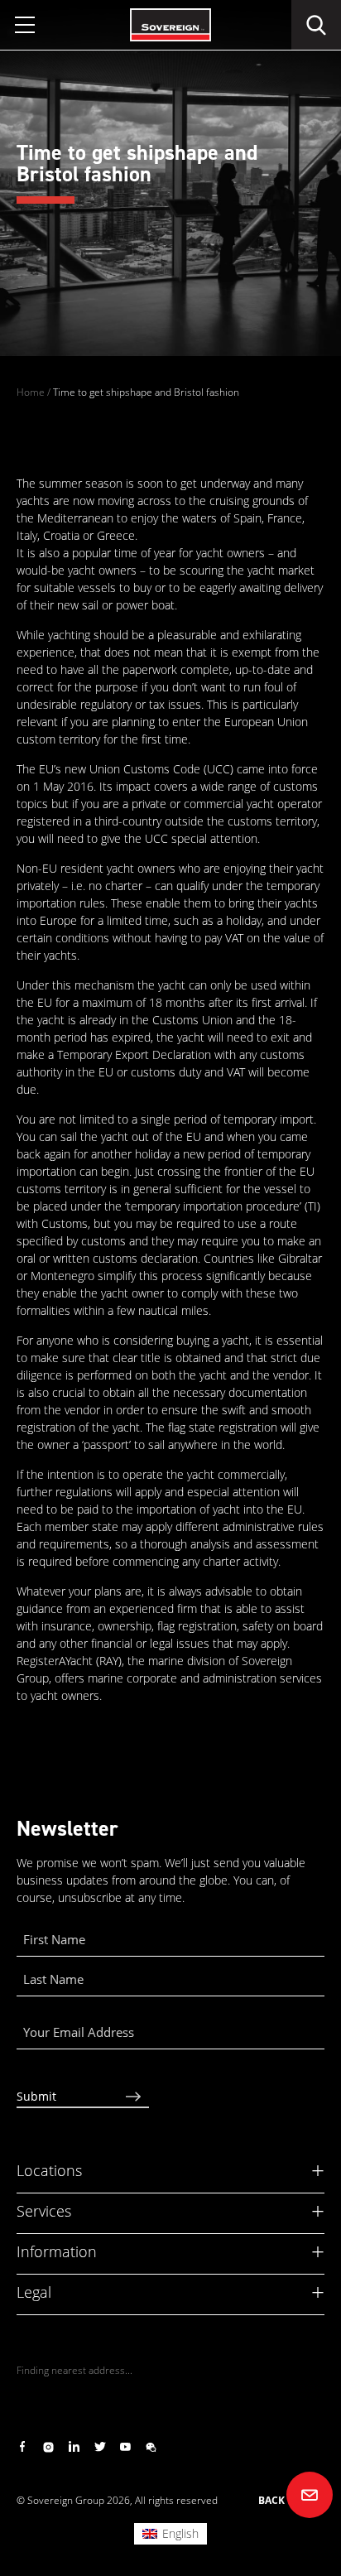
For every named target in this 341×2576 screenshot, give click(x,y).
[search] (316, 25)
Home (31, 392)
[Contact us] (310, 2495)
